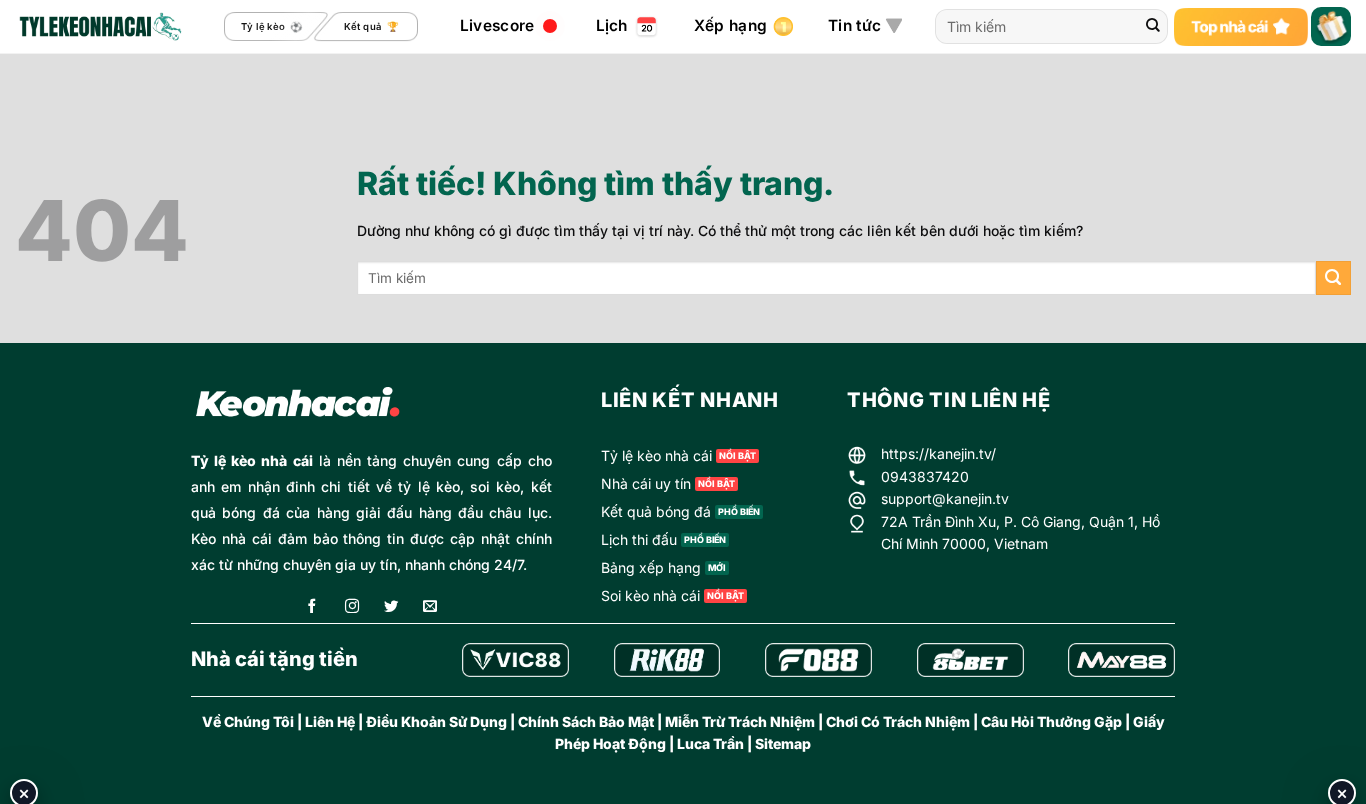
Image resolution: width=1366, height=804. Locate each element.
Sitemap (783, 743)
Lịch (612, 25)
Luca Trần (710, 743)
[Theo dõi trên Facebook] (312, 607)
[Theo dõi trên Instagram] (352, 607)
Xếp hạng (730, 25)
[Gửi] (1153, 27)
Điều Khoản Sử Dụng (436, 721)
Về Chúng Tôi (248, 721)
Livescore (497, 25)
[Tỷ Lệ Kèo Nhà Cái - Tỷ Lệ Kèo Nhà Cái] (99, 27)
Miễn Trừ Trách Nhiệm (740, 721)
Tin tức (854, 25)
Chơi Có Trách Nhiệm (898, 721)
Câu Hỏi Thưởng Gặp (1051, 721)
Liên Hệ (330, 721)
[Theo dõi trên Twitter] (391, 607)
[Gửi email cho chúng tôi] (430, 607)
